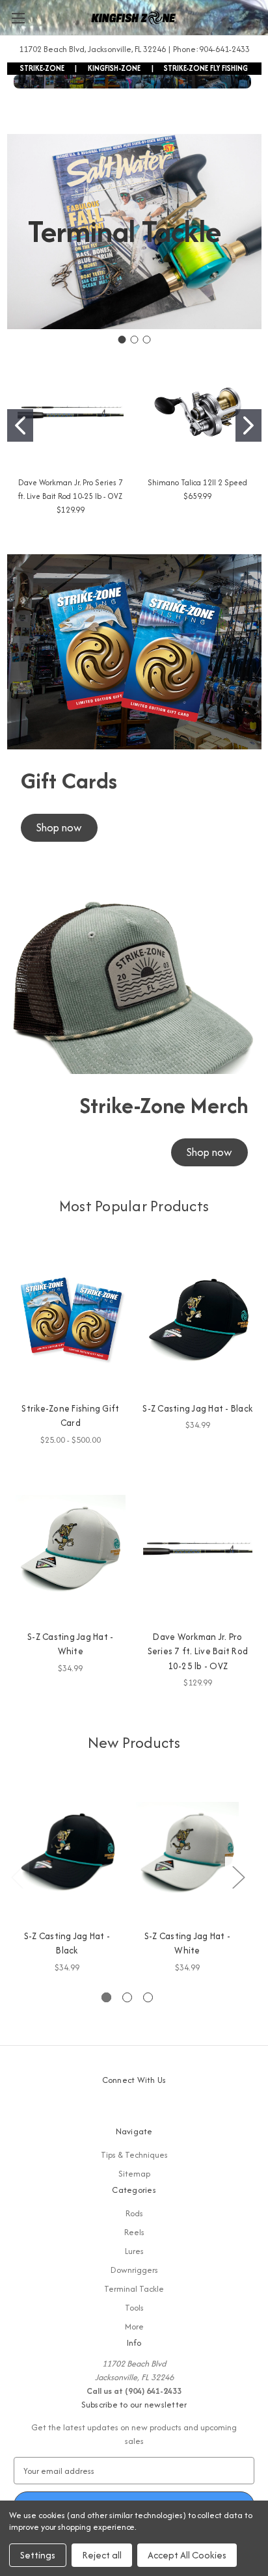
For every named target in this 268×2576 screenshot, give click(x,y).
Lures (134, 2251)
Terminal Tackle (134, 2289)
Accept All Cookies (187, 2555)
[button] (59, 828)
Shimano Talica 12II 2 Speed (197, 482)
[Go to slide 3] (146, 340)
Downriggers (134, 2270)
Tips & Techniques (134, 2155)
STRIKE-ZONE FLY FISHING (206, 68)
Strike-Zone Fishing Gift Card (70, 1416)
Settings (38, 2555)
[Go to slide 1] (122, 340)
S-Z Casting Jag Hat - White (70, 1644)
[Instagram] (145, 2109)
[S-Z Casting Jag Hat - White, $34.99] (71, 1548)
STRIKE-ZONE (42, 68)
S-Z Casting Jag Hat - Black (197, 1408)
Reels (134, 2232)
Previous (17, 1877)
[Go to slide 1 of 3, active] (106, 1997)
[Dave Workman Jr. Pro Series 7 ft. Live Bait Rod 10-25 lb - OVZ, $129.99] (198, 1548)
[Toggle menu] (18, 18)
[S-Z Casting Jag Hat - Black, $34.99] (198, 1320)
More (134, 2327)
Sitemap (134, 2174)
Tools (134, 2308)
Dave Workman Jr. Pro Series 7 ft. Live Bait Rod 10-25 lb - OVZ (198, 1651)
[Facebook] (123, 2109)
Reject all (102, 2555)
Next (238, 1877)
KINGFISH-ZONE (114, 68)
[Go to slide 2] (134, 340)
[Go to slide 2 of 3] (127, 1997)
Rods (134, 2213)
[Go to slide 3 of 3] (148, 1997)
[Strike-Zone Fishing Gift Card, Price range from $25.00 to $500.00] (71, 1320)
